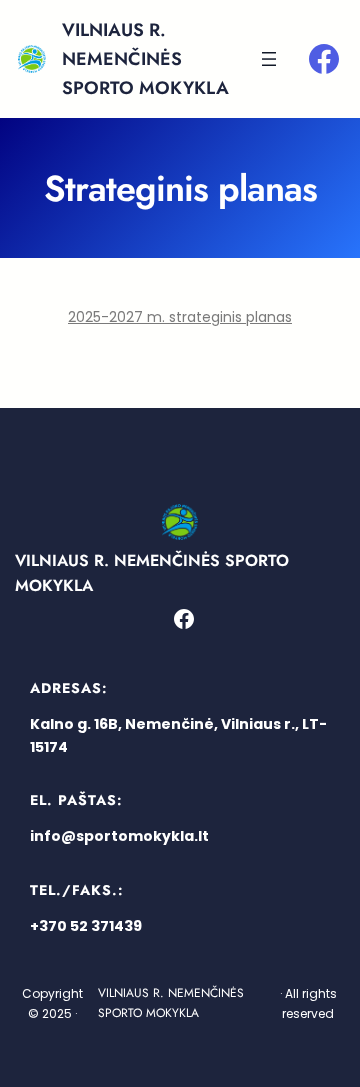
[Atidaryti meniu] (269, 59)
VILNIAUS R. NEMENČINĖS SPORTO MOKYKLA (145, 59)
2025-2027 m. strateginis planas (180, 317)
